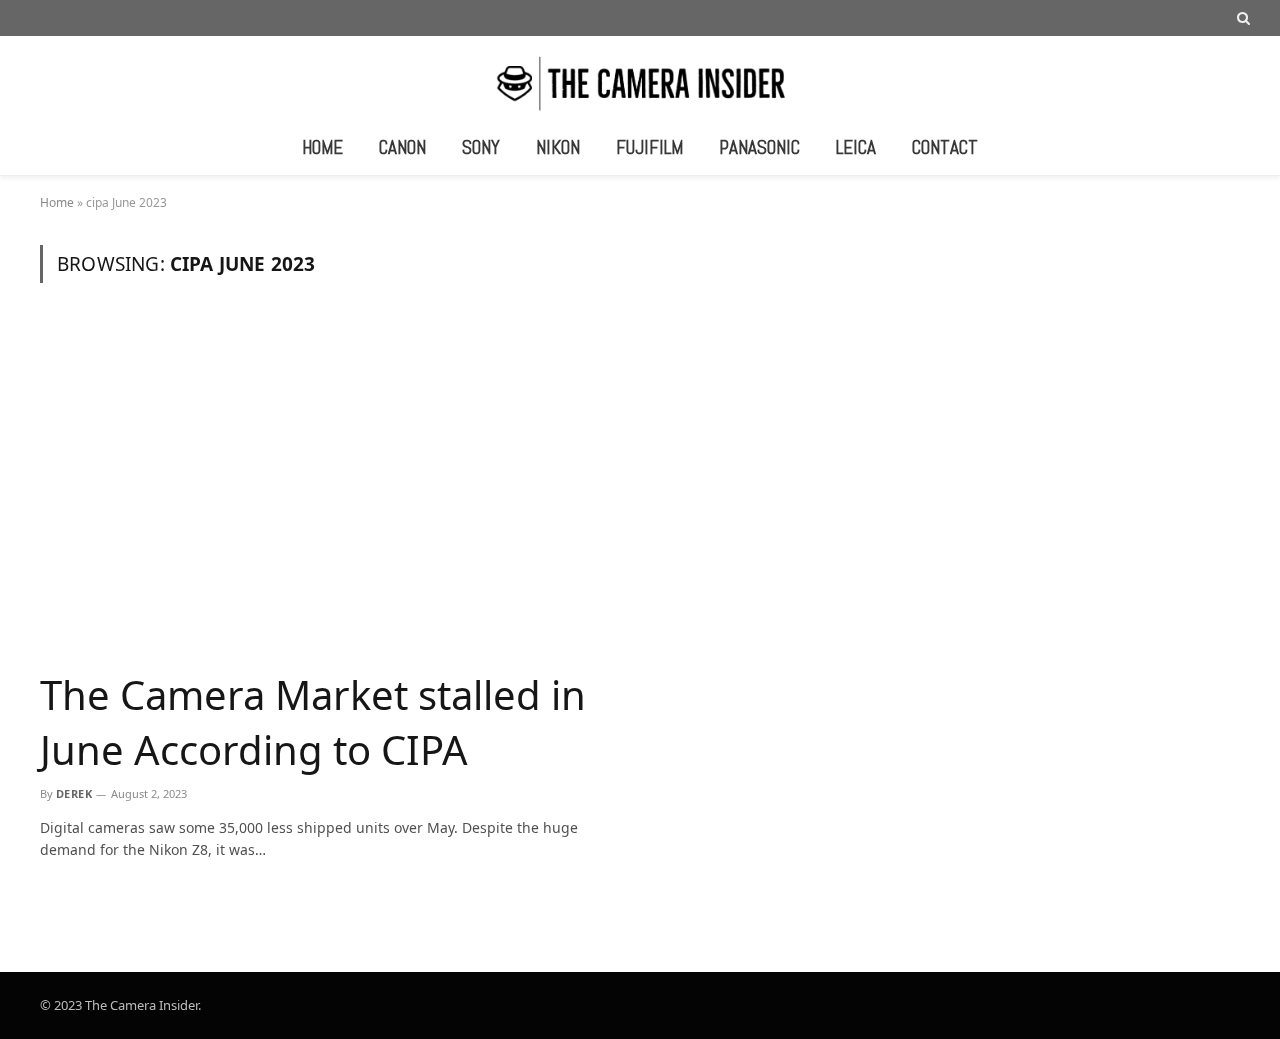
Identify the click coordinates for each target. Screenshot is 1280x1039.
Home (322, 147)
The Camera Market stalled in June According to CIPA (313, 722)
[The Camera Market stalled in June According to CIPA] (332, 487)
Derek (74, 793)
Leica (856, 147)
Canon (402, 147)
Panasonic (759, 147)
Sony (481, 147)
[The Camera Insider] (640, 81)
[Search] (1241, 18)
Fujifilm (649, 147)
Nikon (558, 147)
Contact (945, 147)
